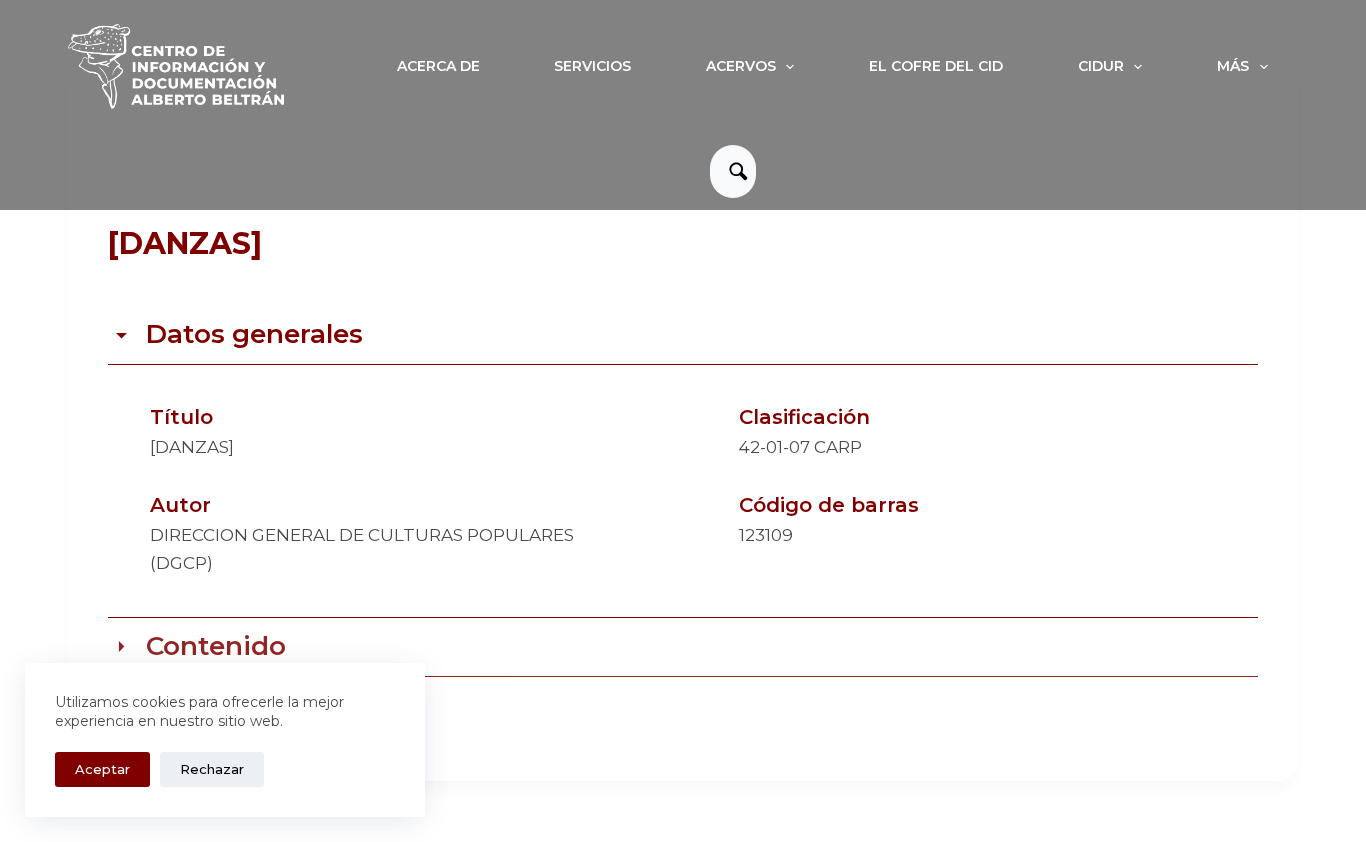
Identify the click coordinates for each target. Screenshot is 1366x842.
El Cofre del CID (936, 66)
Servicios (592, 66)
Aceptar (102, 769)
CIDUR (1101, 66)
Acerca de (438, 66)
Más (1233, 66)
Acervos (741, 66)
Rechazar (212, 769)
